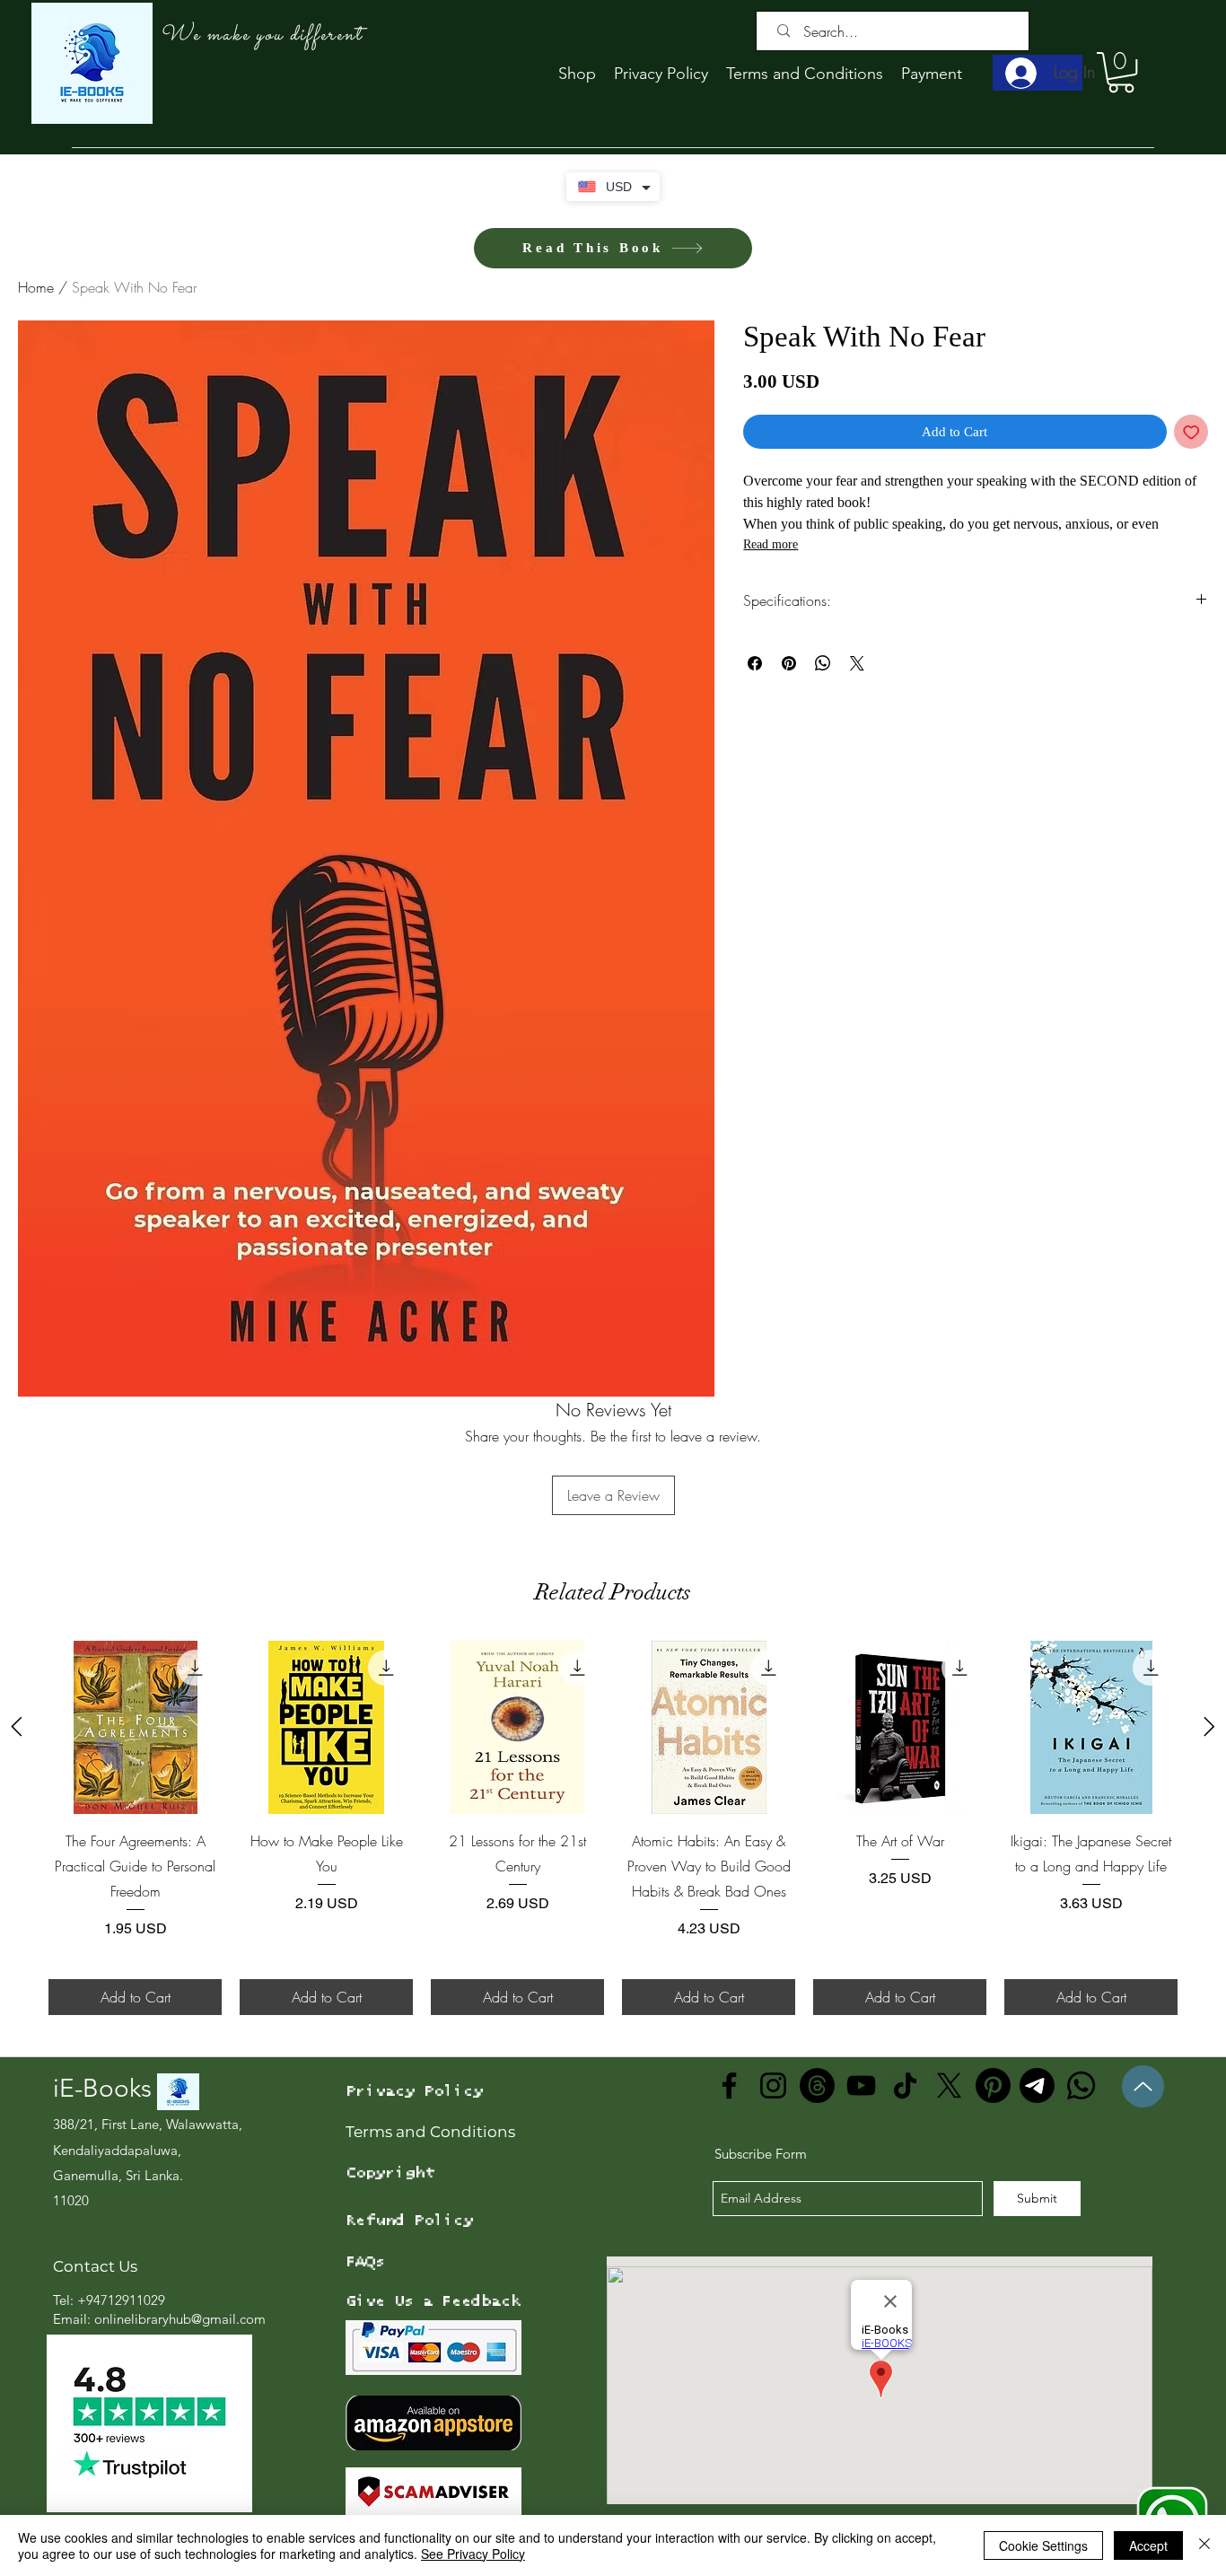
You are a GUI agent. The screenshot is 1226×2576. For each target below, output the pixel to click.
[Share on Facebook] (755, 663)
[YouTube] (861, 2085)
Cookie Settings (1043, 2545)
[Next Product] (1209, 1726)
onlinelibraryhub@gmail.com (180, 2319)
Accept (1148, 2545)
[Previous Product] (17, 1726)
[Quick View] (135, 1727)
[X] (949, 2085)
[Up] (1143, 2086)
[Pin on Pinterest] (789, 663)
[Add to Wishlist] (1191, 432)
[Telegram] (1037, 2085)
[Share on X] (857, 663)
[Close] (1204, 2545)
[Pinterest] (993, 2085)
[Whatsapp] (1081, 2085)
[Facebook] (729, 2085)
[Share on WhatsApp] (823, 663)
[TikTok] (905, 2085)
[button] (1121, 72)
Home (36, 287)
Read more (771, 544)
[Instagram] (773, 2085)
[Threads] (817, 2085)
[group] (613, 1828)
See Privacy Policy (473, 2554)
